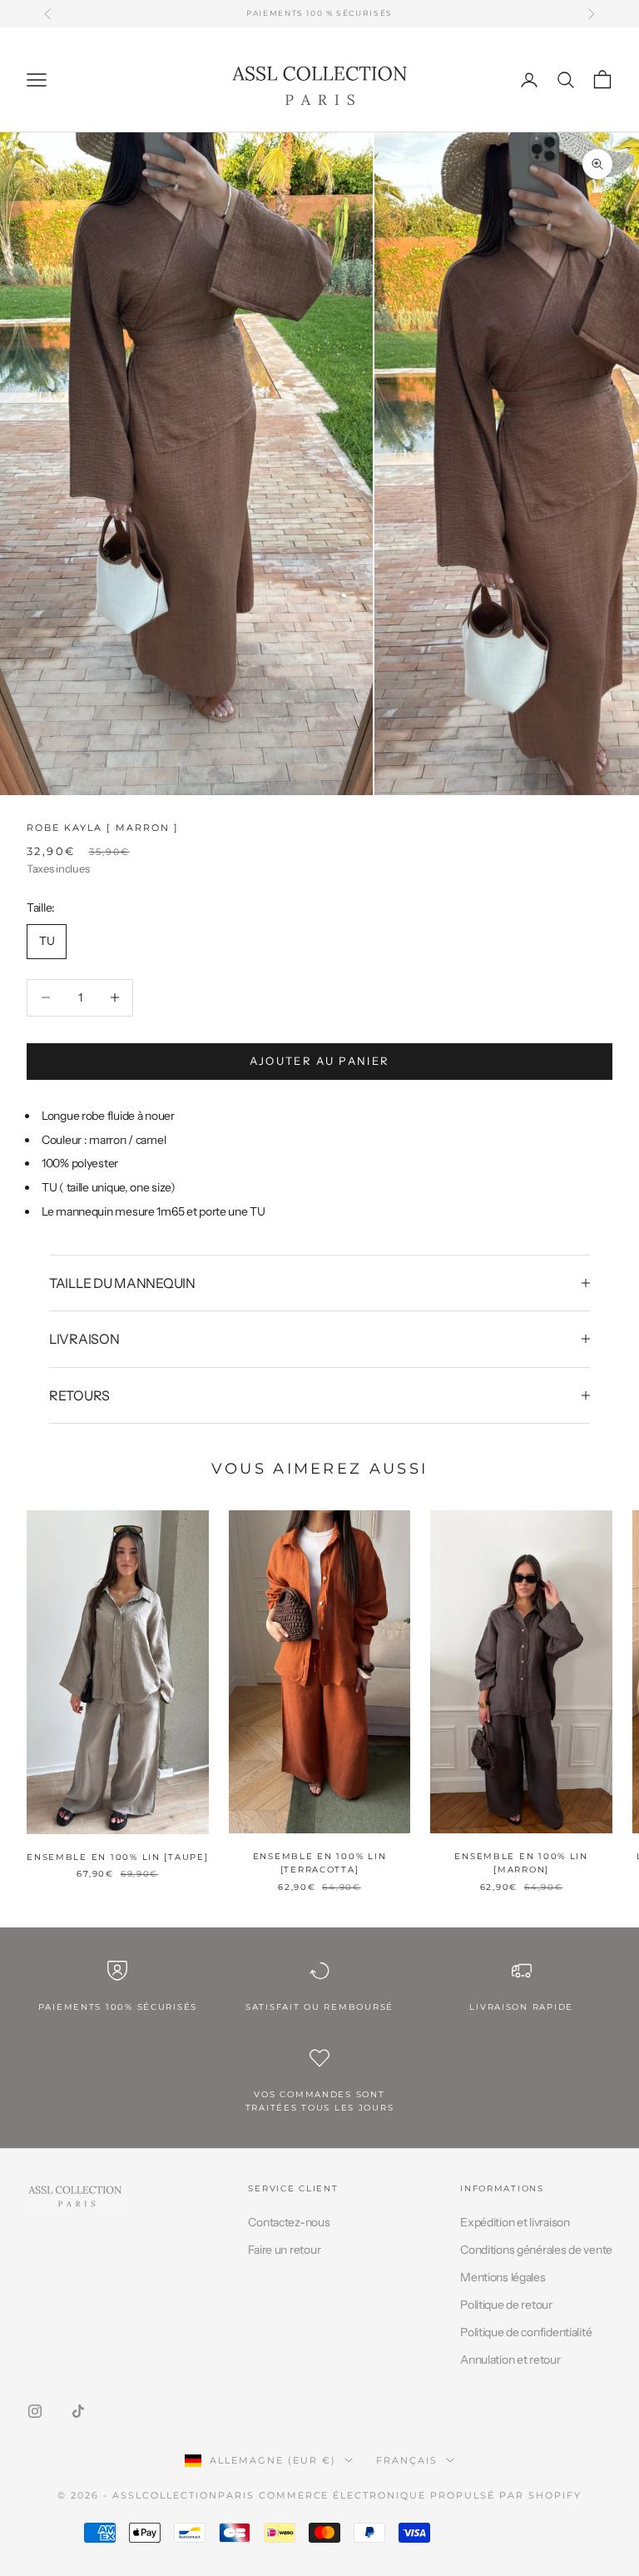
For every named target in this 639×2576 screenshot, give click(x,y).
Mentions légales (503, 2277)
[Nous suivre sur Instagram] (35, 2411)
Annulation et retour (510, 2360)
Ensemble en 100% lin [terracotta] (320, 1863)
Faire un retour (284, 2250)
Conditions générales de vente (536, 2250)
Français (407, 2460)
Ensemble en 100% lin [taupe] (117, 1857)
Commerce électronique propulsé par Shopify (420, 2495)
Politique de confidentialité (526, 2332)
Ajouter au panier (320, 1061)
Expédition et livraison (515, 2222)
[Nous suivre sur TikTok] (78, 2411)
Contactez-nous (289, 2222)
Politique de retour (506, 2305)
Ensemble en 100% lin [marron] (521, 1863)
